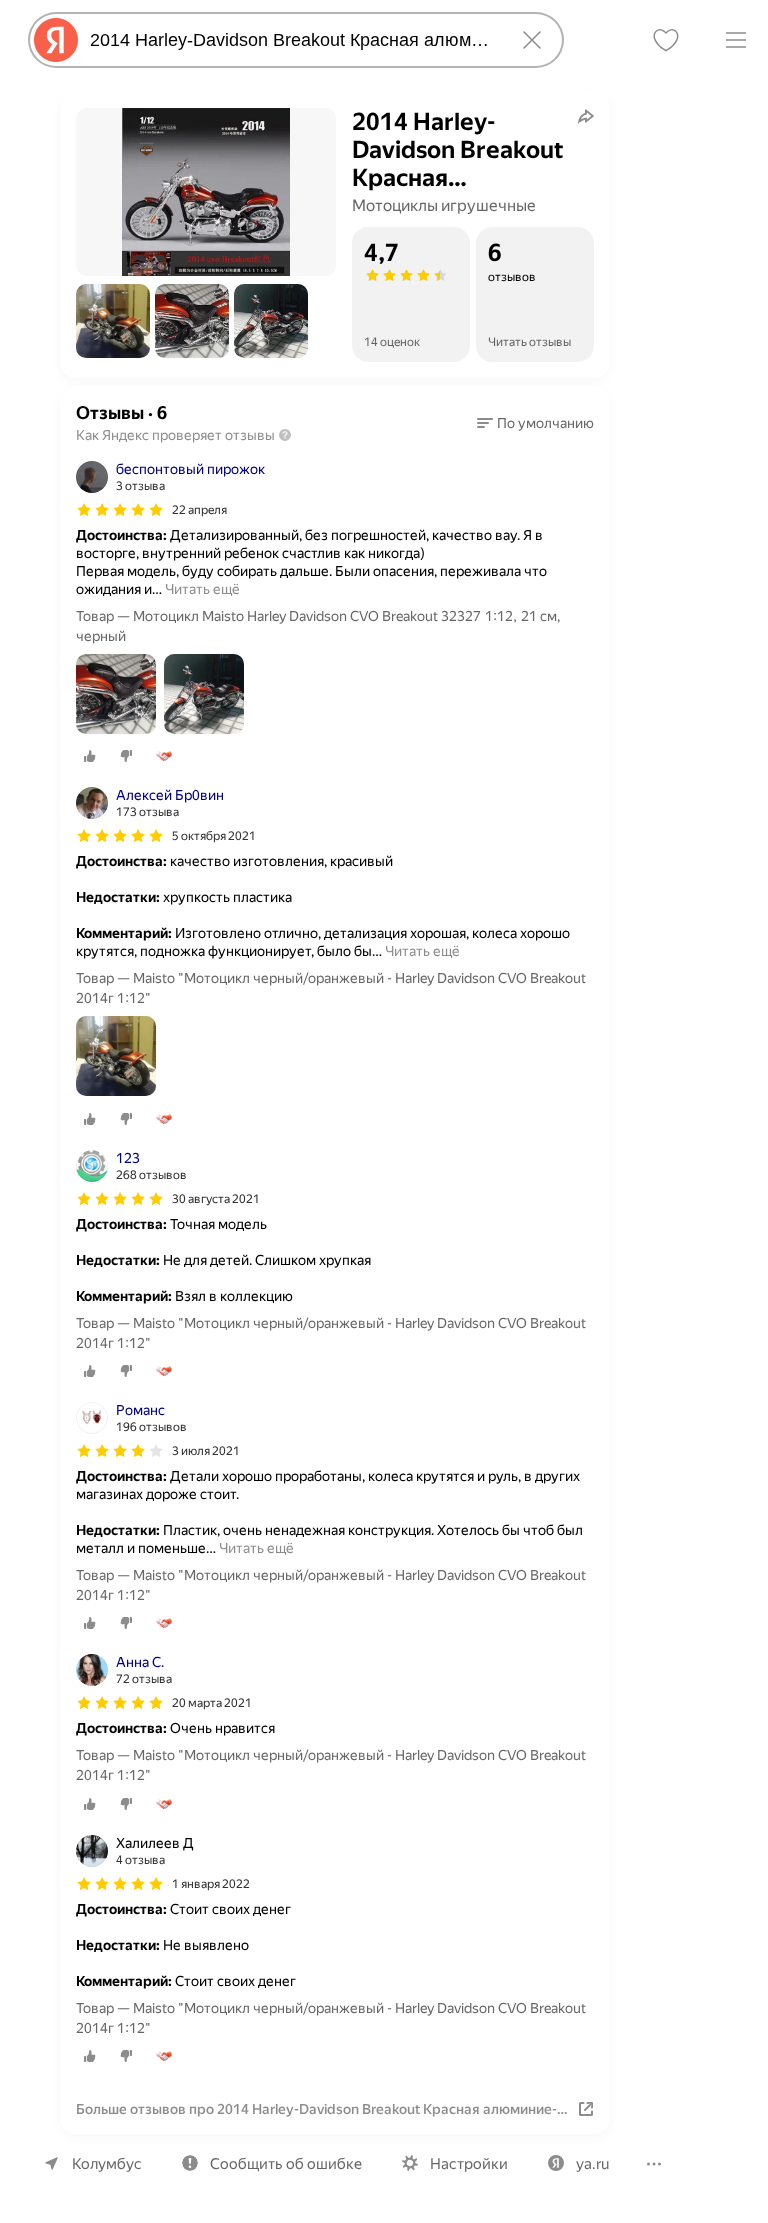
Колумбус (107, 2164)
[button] (113, 321)
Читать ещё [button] (202, 589)
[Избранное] (666, 40)
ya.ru (592, 2164)
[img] (120, 510)
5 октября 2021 (214, 836)
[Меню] (736, 40)
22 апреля (199, 510)
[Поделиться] (586, 116)
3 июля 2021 (206, 1451)
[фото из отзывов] (116, 695)
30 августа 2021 (216, 1199)
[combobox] (292, 40)
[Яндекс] (56, 40)
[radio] (90, 756)
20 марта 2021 (212, 1703)
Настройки (469, 2164)
